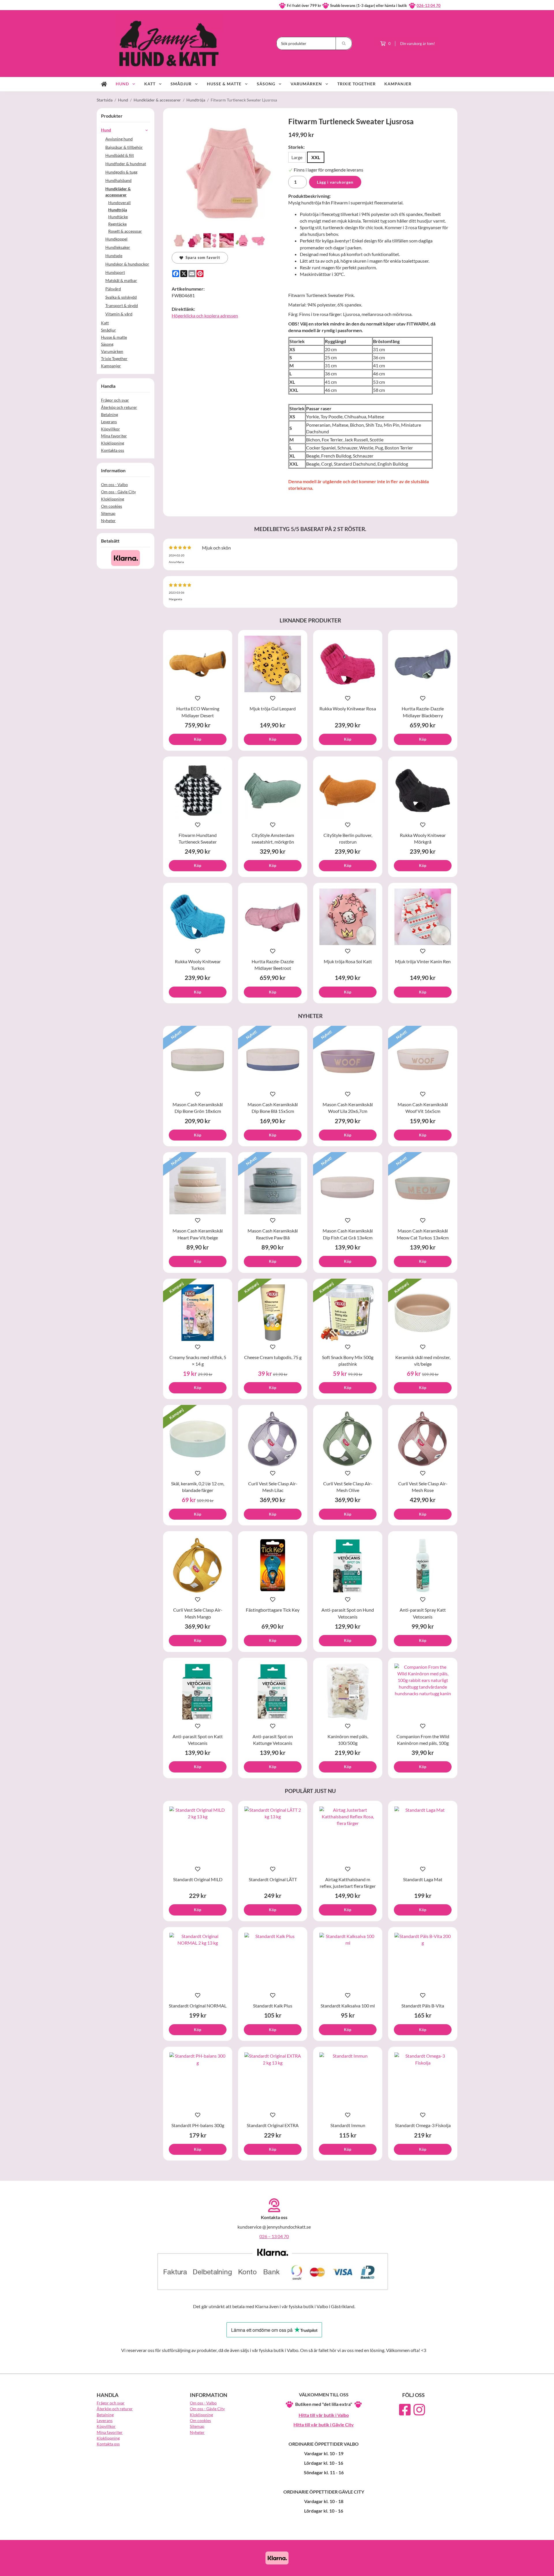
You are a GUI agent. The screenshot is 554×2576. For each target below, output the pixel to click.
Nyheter (108, 521)
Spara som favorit (202, 257)
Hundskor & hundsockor (127, 264)
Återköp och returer (119, 407)
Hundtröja (118, 210)
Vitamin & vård (119, 314)
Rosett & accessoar (125, 231)
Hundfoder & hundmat (126, 164)
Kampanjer (398, 84)
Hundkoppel (116, 239)
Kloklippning (113, 443)
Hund (122, 84)
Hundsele (114, 256)
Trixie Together (356, 84)
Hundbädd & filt (120, 155)
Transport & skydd (122, 305)
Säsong (266, 84)
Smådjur (181, 84)
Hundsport (115, 272)
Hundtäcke (118, 217)
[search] (344, 43)
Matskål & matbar (121, 280)
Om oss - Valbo (114, 484)
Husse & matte (224, 84)
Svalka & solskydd (121, 297)
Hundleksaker (118, 247)
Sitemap (108, 513)
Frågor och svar (115, 400)
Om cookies (112, 506)
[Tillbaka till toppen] (449, 2568)
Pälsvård (113, 289)
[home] (104, 84)
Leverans (109, 422)
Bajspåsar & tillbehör (124, 147)
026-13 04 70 (429, 5)
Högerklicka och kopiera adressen (205, 316)
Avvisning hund (119, 139)
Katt (150, 84)
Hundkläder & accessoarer (118, 192)
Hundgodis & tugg (121, 172)
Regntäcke (117, 224)
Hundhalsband (118, 180)
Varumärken (306, 84)
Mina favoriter (114, 436)
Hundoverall (119, 203)
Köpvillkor (111, 429)
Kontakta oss (113, 450)
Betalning (110, 414)
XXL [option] (316, 157)
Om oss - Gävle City (118, 492)
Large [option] (297, 157)
